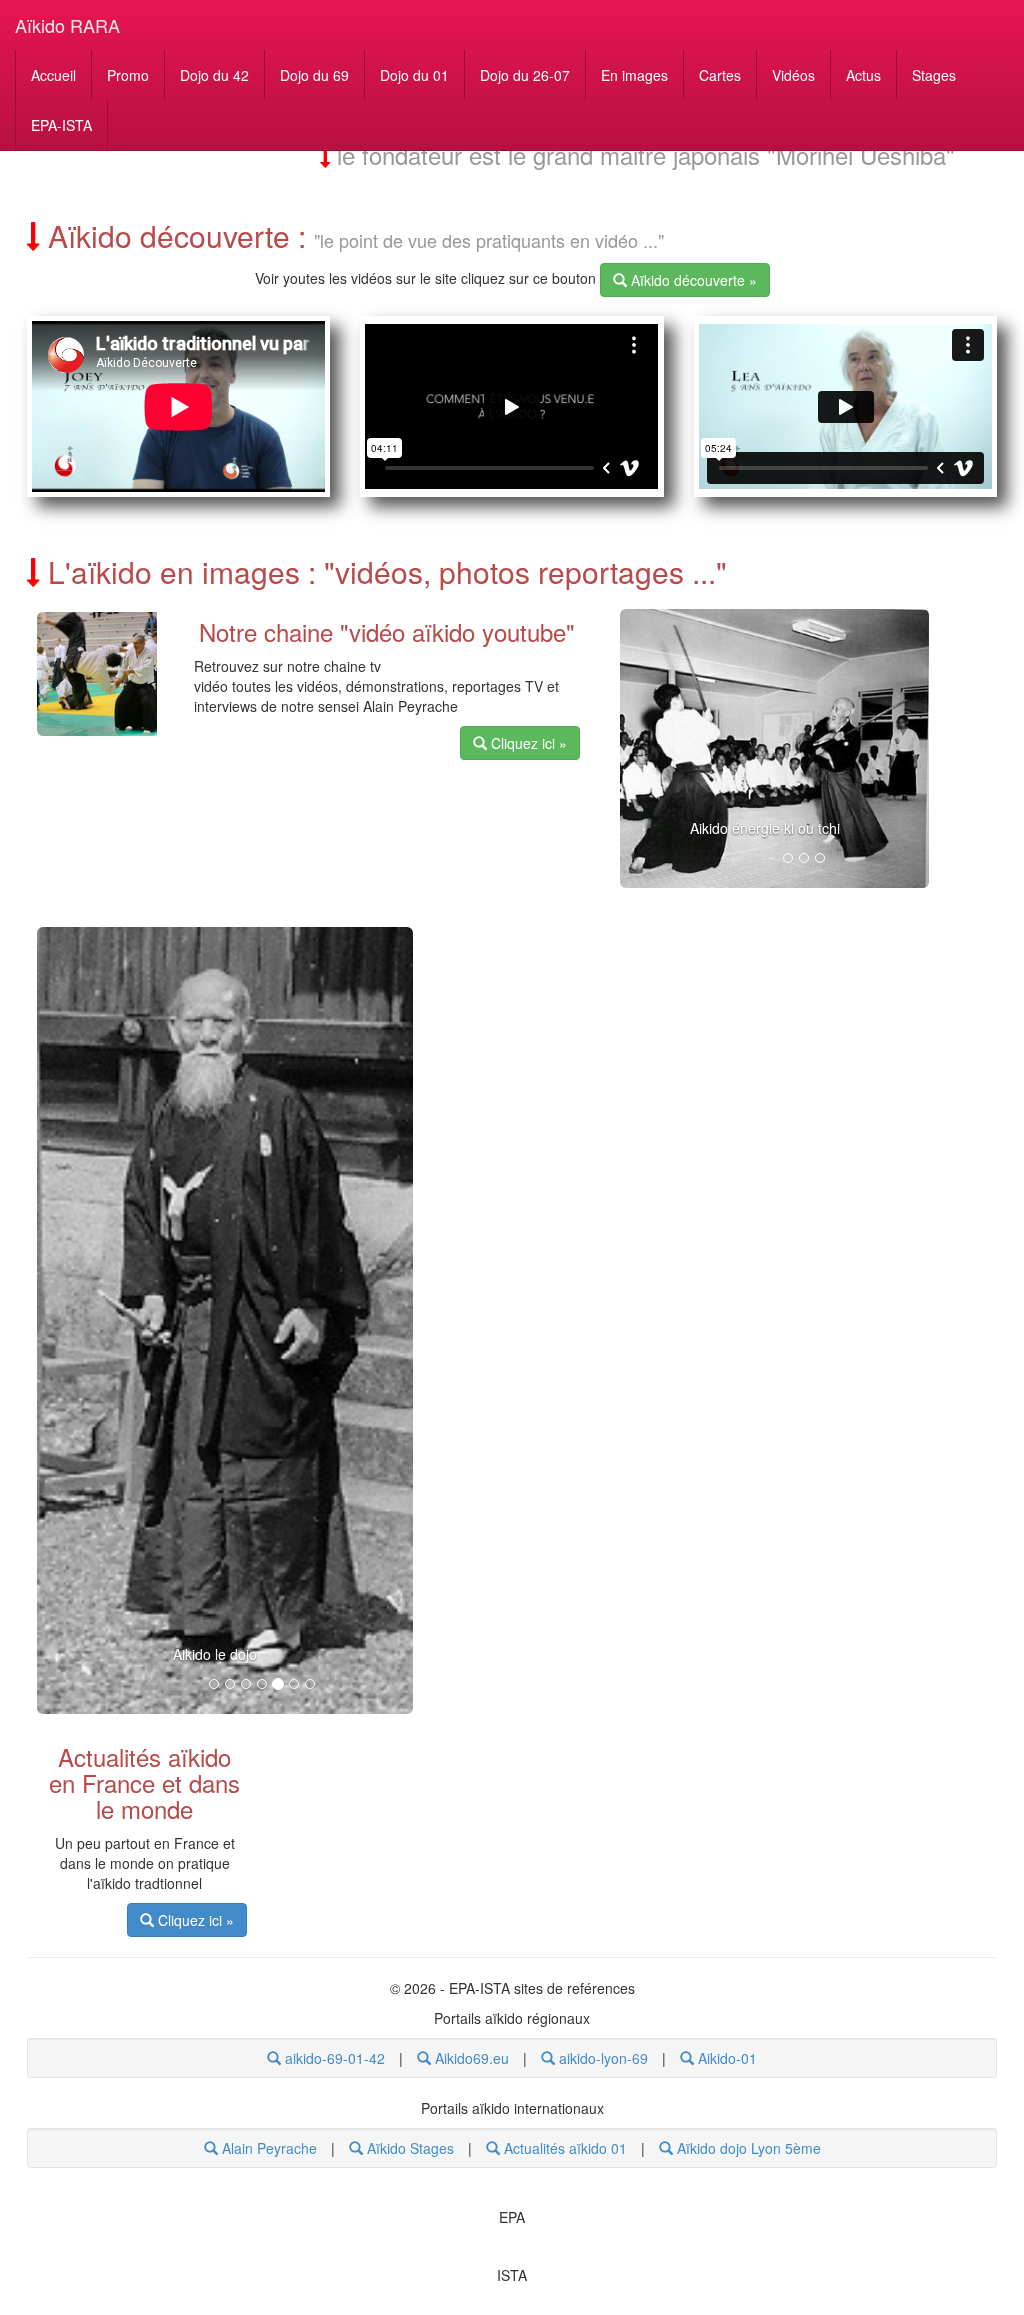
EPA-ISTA (61, 125)
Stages (934, 75)
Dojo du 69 (314, 75)
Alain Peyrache (267, 2148)
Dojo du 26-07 (525, 75)
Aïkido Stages (408, 2148)
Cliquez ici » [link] (527, 743)
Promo (128, 75)
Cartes (720, 75)
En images (634, 75)
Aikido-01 (725, 2058)
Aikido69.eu (470, 2058)
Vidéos (793, 75)
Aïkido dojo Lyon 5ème (747, 2148)
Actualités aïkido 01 (563, 2148)
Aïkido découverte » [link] (692, 280)
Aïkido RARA (67, 25)
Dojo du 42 (214, 75)
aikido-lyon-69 (601, 2058)
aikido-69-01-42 (333, 2058)
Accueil (53, 75)
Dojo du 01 (414, 75)
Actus (863, 75)
